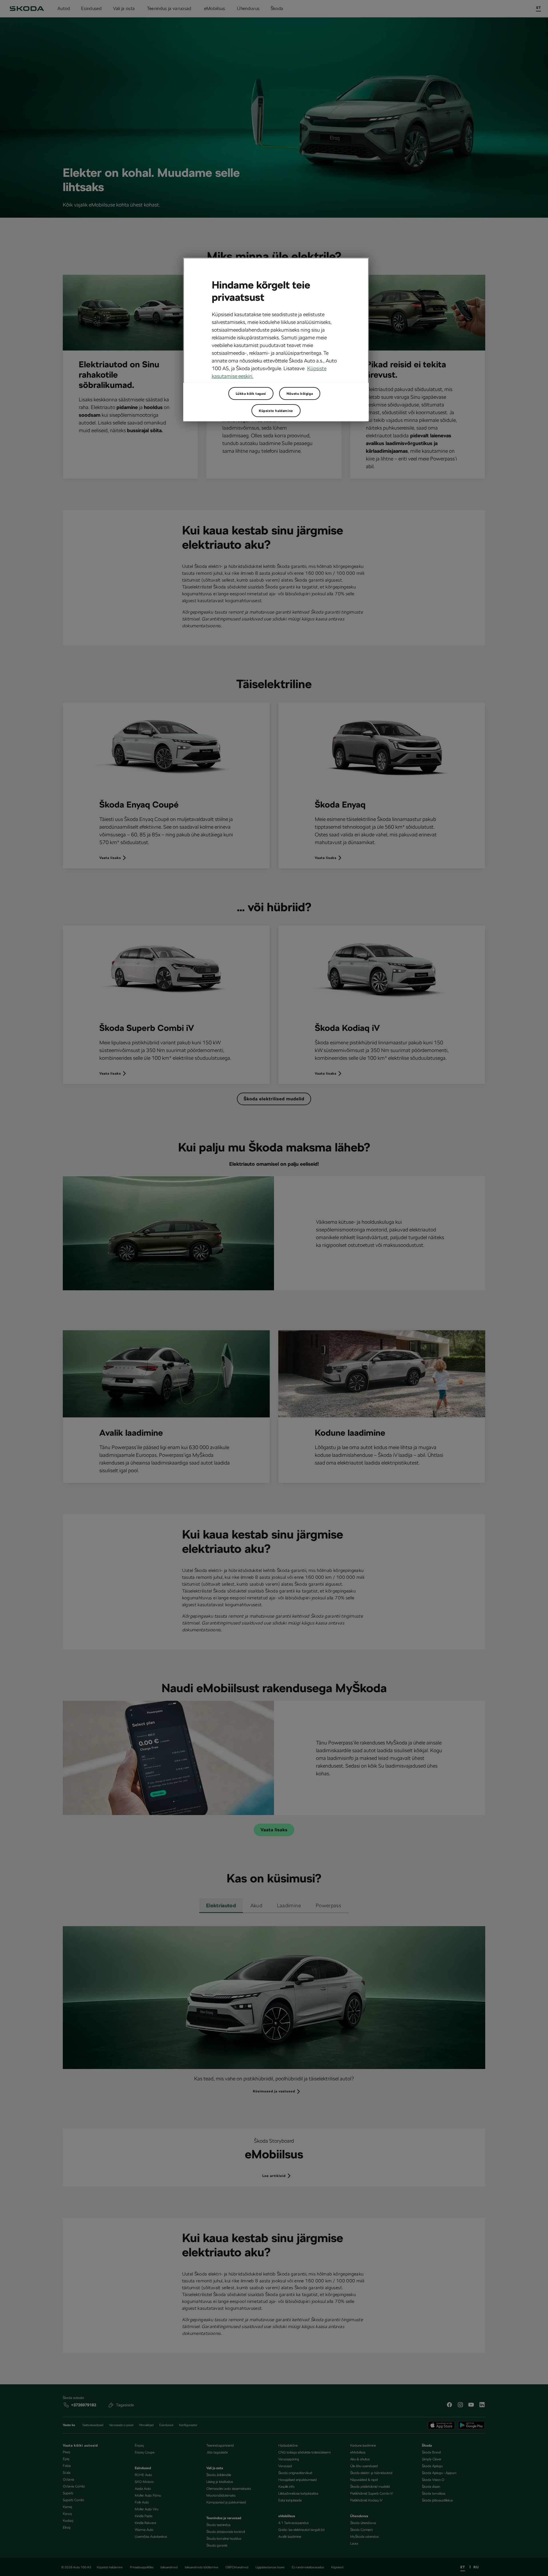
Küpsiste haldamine (276, 411)
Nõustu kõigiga (300, 394)
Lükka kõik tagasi (251, 394)
